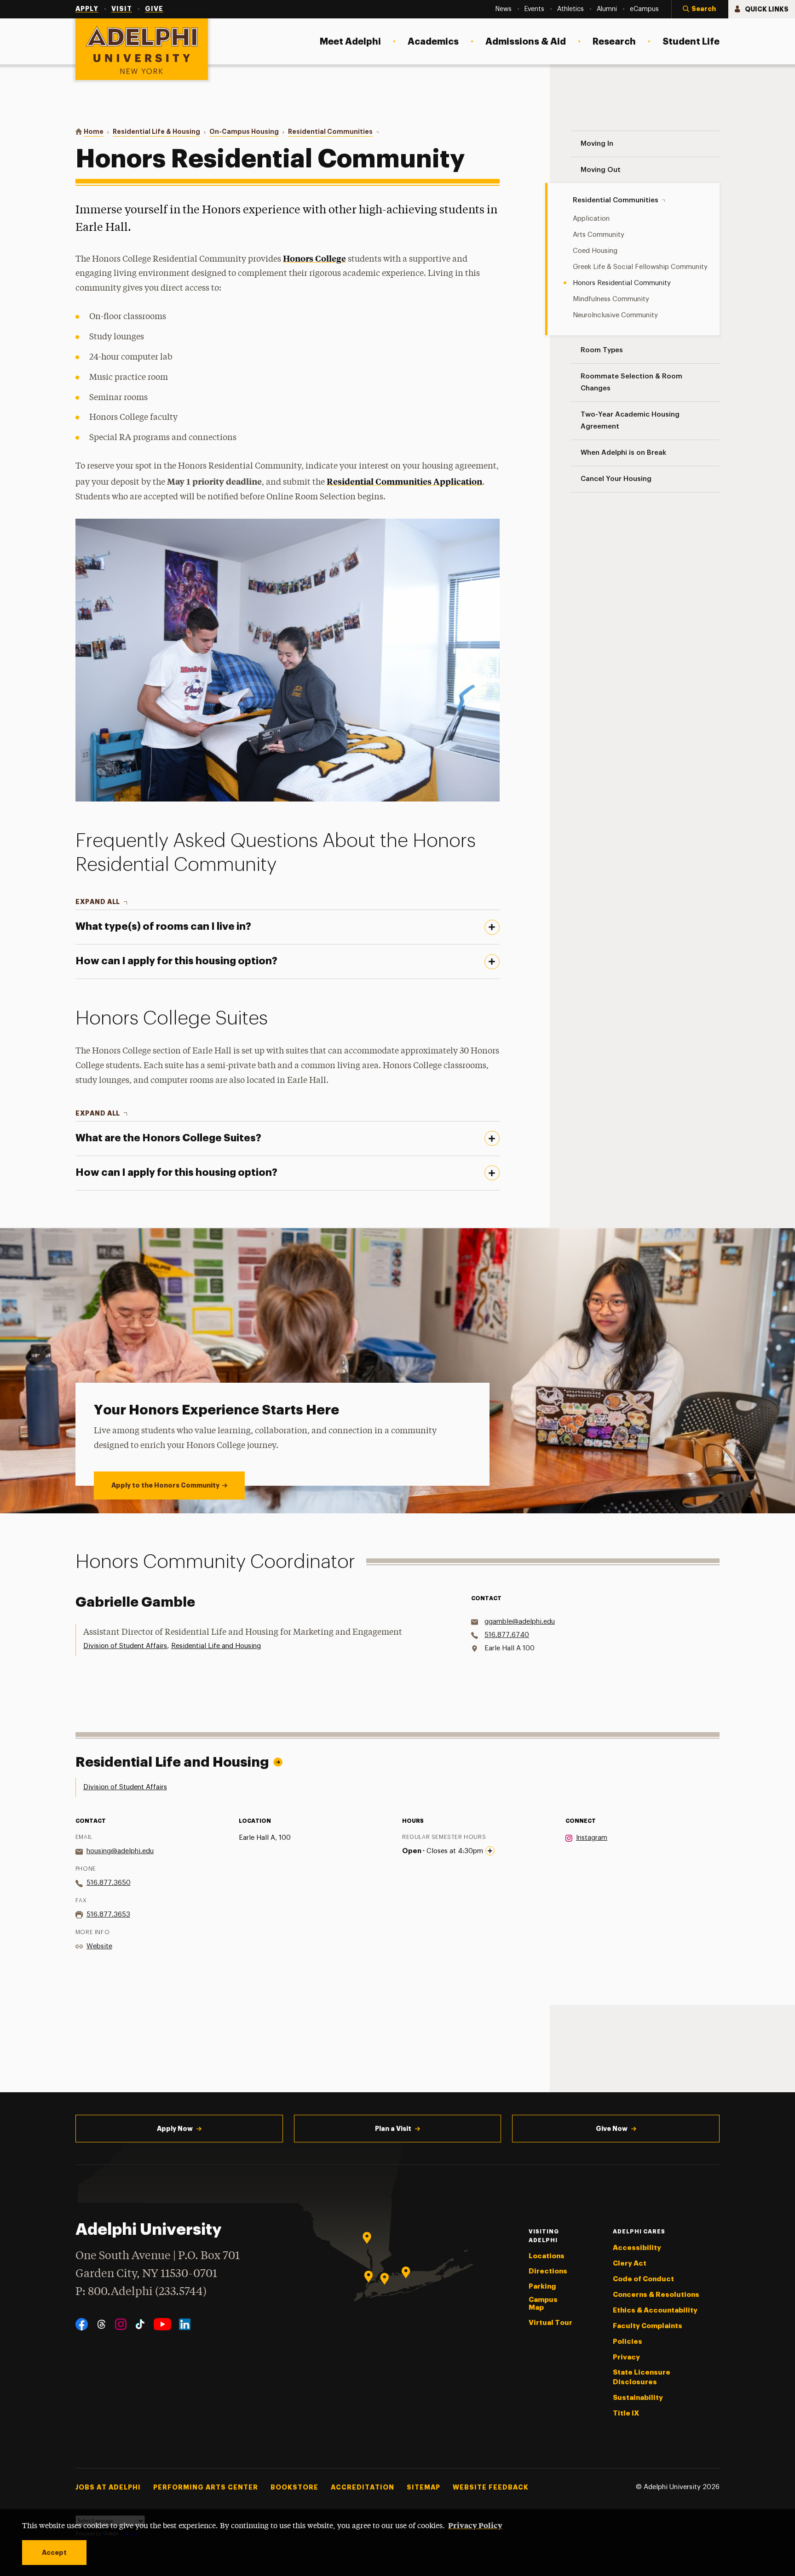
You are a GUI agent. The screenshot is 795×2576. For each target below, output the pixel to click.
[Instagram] (121, 2324)
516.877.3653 (108, 1915)
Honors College (314, 258)
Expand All (98, 902)
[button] (700, 9)
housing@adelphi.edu (120, 1851)
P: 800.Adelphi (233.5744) (141, 2292)
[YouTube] (162, 2324)
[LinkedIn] (185, 2324)
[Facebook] (82, 2324)
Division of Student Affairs (125, 1646)
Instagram (592, 1838)
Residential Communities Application (404, 481)
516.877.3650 (109, 1883)
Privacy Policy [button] (475, 2525)
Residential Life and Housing (216, 1646)
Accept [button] (54, 2553)
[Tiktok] (140, 2324)
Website (99, 1946)
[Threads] (101, 2324)
